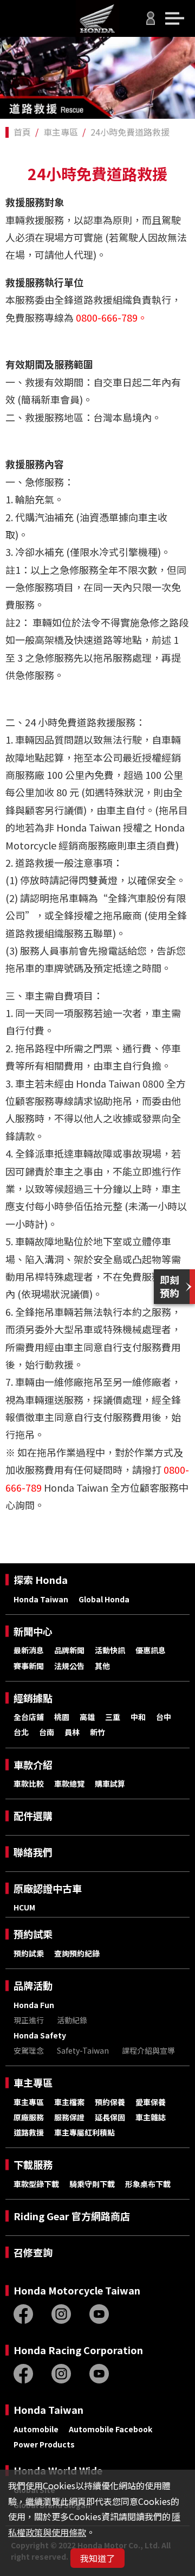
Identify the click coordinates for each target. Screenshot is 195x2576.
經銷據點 (33, 1698)
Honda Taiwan (41, 1599)
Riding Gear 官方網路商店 (72, 2216)
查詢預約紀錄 (77, 1953)
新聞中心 (33, 1631)
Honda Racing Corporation (78, 2350)
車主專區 (61, 132)
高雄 (87, 1717)
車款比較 (29, 1784)
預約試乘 (33, 1934)
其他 (102, 1666)
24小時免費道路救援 (130, 132)
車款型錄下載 (36, 2184)
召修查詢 (33, 2252)
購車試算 (110, 1784)
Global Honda (104, 1599)
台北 (21, 1732)
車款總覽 (69, 1784)
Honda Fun (34, 2005)
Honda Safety (40, 2035)
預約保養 (110, 2102)
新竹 (97, 1732)
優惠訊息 (151, 1650)
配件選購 (33, 1816)
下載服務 (33, 2165)
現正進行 (29, 2020)
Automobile (36, 2429)
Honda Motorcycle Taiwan (77, 2290)
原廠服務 (29, 2117)
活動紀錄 (72, 2020)
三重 (113, 1717)
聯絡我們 (33, 1852)
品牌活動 (33, 1986)
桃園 (62, 1717)
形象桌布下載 (148, 2184)
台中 (164, 1717)
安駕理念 (29, 2050)
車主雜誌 (151, 2117)
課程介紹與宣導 (148, 2050)
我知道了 (97, 2558)
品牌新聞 (69, 1650)
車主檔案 (69, 2102)
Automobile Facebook (110, 2429)
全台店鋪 (29, 1717)
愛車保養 (151, 2102)
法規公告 (69, 1666)
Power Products (44, 2444)
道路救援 (29, 2132)
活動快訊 (110, 1650)
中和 (138, 1717)
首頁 (22, 132)
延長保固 (110, 2117)
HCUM (24, 1907)
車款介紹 (33, 1765)
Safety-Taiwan (83, 2050)
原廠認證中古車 (48, 1888)
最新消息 (29, 1650)
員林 (72, 1732)
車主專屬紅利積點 (84, 2132)
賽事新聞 (29, 1666)
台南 (47, 1732)
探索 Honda (41, 1580)
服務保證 (69, 2117)
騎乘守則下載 (92, 2184)
